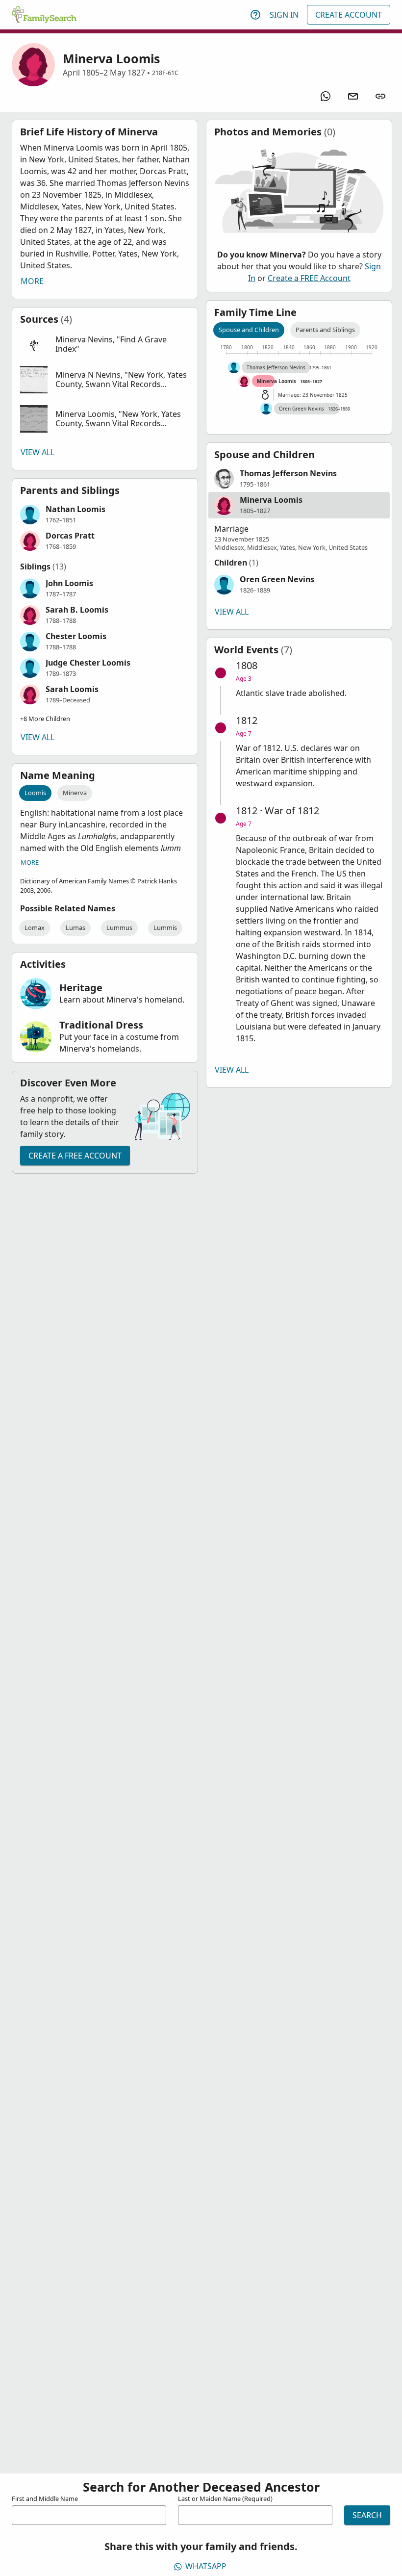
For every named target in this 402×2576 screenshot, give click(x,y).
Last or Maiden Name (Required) (225, 2499)
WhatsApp (206, 2566)
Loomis (35, 793)
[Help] (255, 15)
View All (38, 452)
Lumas (75, 927)
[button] (105, 345)
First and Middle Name (45, 2499)
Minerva (75, 793)
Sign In (284, 15)
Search (367, 2515)
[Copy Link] (380, 96)
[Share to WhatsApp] (326, 96)
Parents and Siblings (325, 330)
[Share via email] (353, 96)
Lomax (35, 927)
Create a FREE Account (75, 1156)
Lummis (165, 927)
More (32, 281)
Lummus (119, 927)
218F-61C (165, 73)
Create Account (349, 15)
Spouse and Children (249, 330)
